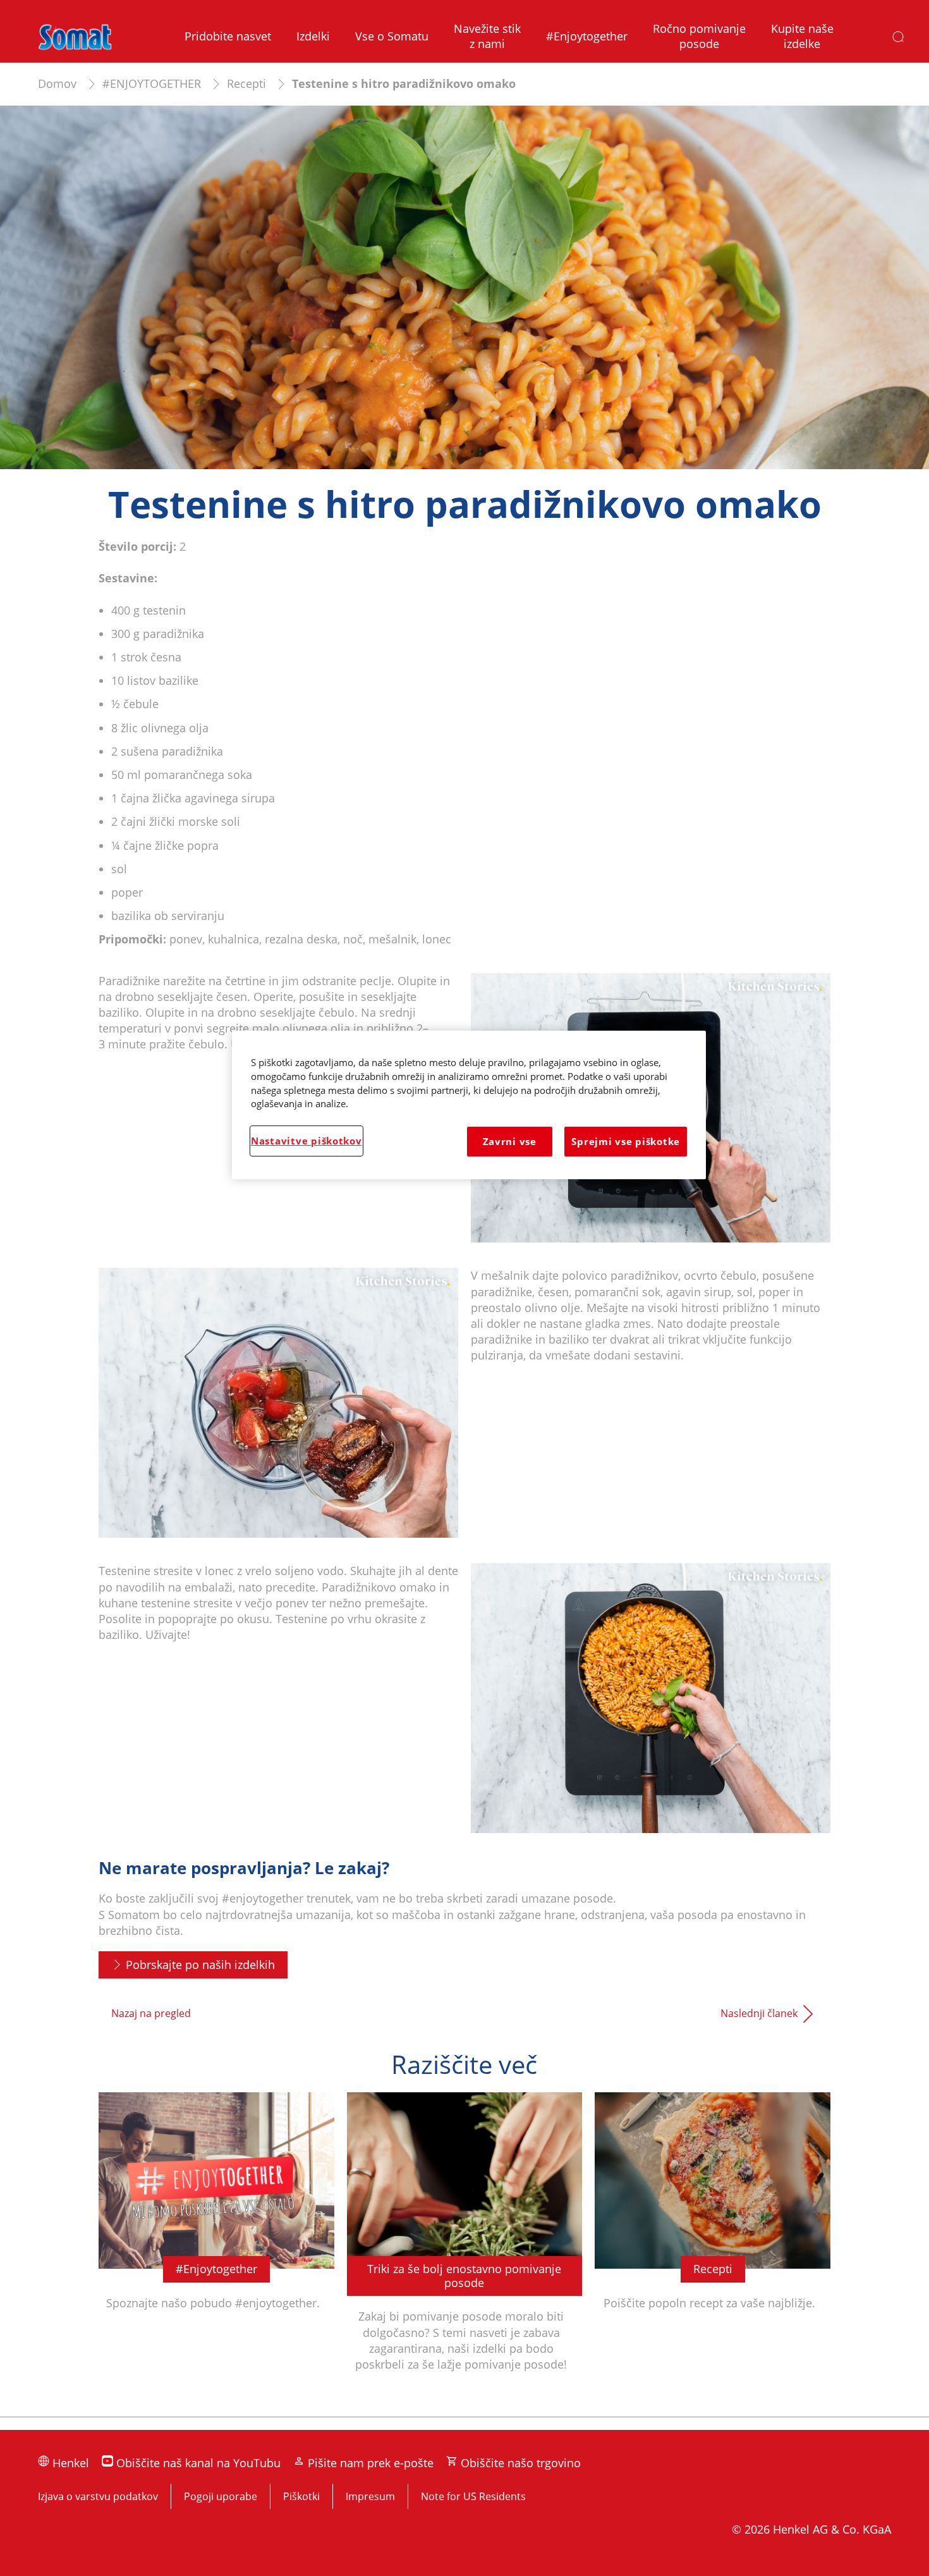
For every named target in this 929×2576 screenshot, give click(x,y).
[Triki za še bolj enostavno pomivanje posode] (465, 2248)
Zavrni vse (510, 1141)
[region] (469, 1105)
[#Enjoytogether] (216, 2248)
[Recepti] (713, 2248)
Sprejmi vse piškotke (626, 1141)
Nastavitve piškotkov (307, 1141)
